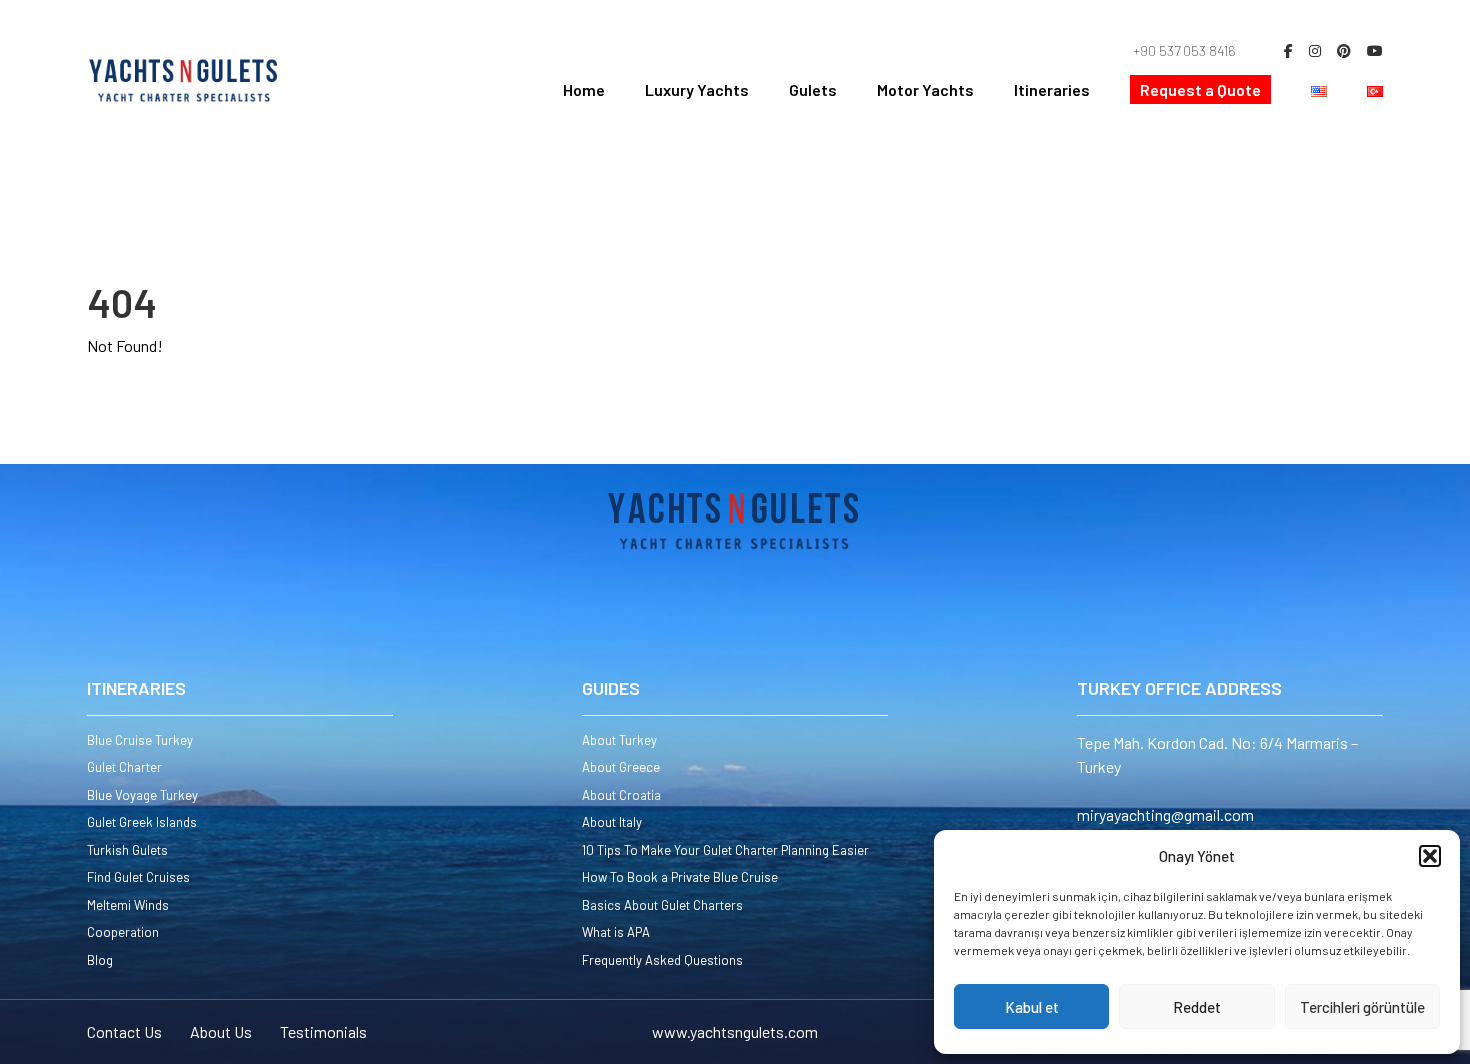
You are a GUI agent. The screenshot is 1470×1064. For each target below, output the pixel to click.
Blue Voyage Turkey (142, 795)
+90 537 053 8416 (1184, 50)
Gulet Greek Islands (142, 822)
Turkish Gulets (127, 850)
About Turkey (619, 740)
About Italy (612, 822)
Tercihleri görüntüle (1362, 1007)
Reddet (1197, 1007)
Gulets (813, 89)
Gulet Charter (124, 767)
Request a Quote (1200, 89)
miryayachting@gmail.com (1165, 814)
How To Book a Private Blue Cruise (680, 877)
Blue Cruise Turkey (140, 740)
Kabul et (1032, 1007)
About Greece (621, 767)
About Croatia (621, 795)
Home (584, 89)
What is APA (616, 932)
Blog (100, 960)
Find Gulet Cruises (138, 877)
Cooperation (123, 932)
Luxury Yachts (697, 89)
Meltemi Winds (128, 905)
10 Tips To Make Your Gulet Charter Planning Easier (725, 850)
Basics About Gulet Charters (662, 905)
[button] (1430, 856)
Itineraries (1052, 89)
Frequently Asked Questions (662, 960)
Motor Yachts (925, 89)
